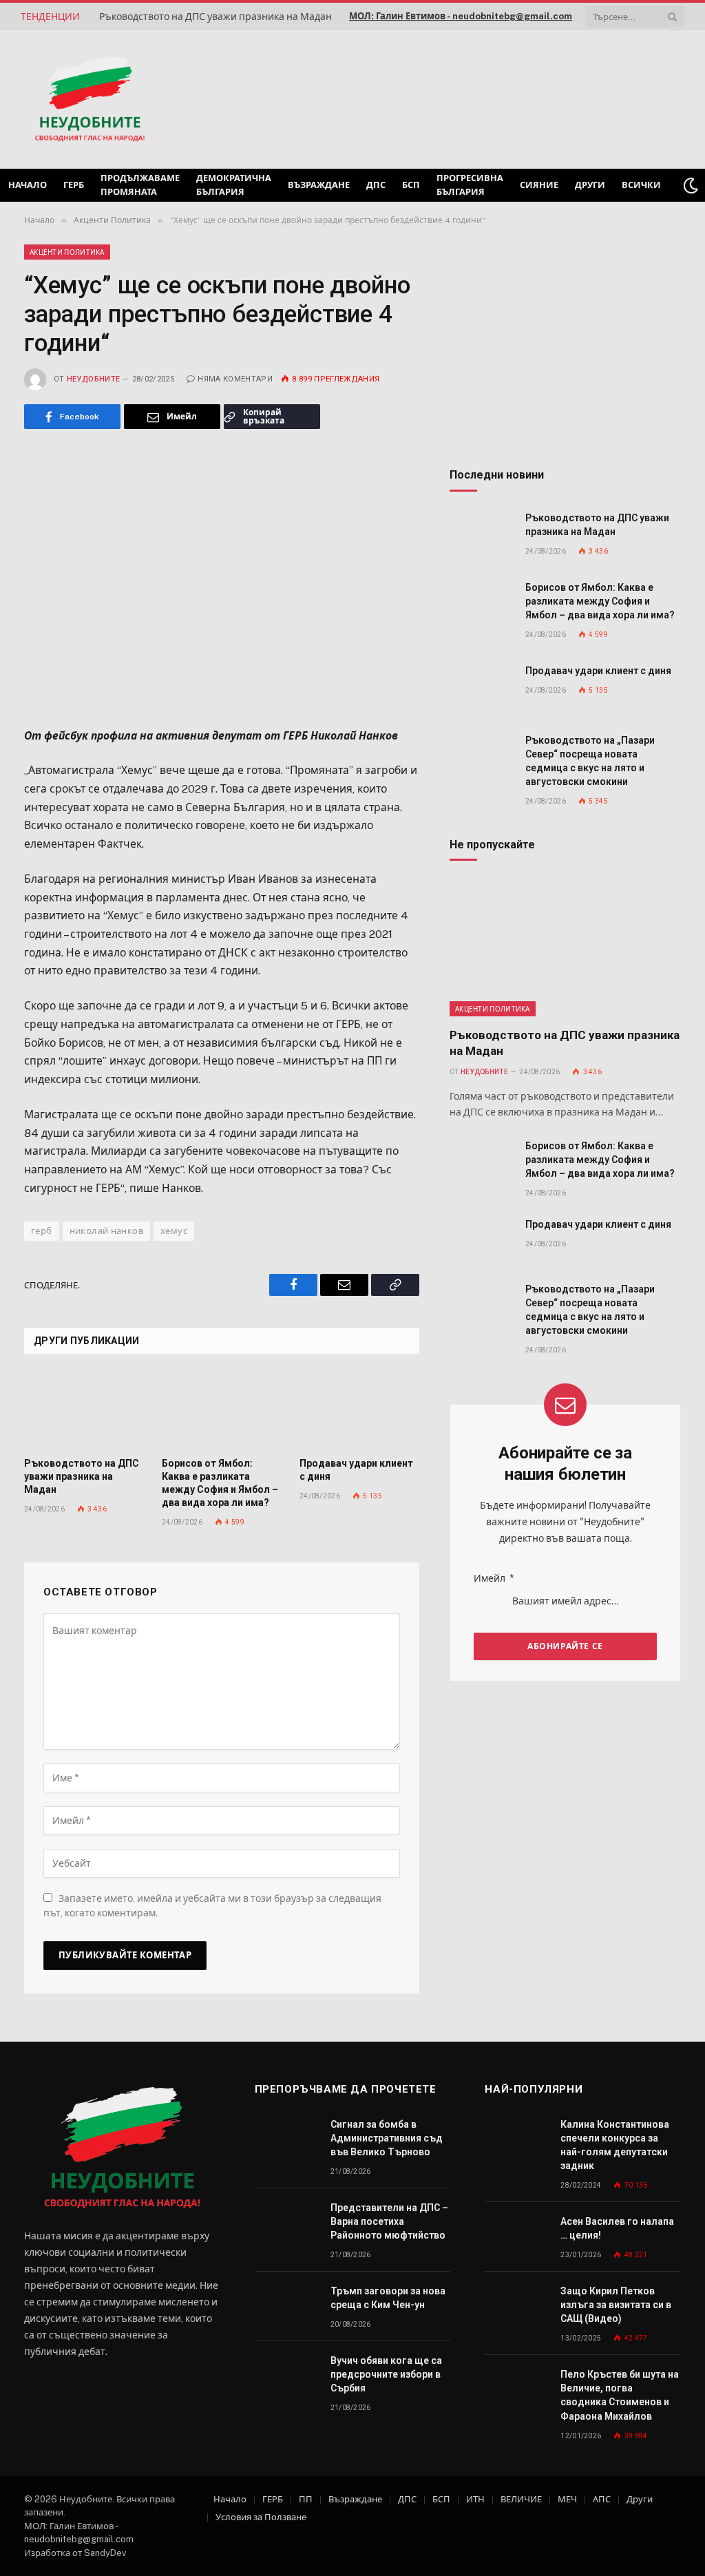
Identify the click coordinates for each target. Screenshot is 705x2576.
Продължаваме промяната (140, 185)
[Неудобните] (90, 100)
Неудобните (93, 379)
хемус (174, 1231)
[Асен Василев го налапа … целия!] (516, 2237)
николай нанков (106, 1231)
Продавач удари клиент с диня (356, 1470)
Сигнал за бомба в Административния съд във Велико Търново (387, 2138)
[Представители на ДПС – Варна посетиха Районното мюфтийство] (286, 2223)
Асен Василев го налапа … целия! (617, 2228)
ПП (306, 2499)
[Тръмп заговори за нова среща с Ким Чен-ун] (286, 2306)
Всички (641, 185)
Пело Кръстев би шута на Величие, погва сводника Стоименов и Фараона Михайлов (620, 2395)
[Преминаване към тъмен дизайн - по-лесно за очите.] (691, 185)
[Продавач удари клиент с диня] (359, 1410)
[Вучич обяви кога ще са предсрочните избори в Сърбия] (286, 2376)
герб (42, 1231)
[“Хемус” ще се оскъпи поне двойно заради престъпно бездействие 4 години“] (222, 575)
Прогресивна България (470, 185)
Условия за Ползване (261, 2517)
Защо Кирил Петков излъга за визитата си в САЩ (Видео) (616, 2305)
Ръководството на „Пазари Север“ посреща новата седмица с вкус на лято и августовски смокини (590, 761)
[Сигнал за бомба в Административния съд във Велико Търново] (286, 2140)
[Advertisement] (508, 98)
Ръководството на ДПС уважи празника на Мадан (215, 17)
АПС (602, 2499)
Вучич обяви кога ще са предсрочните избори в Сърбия (386, 2374)
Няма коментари (235, 379)
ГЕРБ (74, 185)
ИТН (475, 2499)
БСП (411, 185)
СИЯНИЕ (539, 185)
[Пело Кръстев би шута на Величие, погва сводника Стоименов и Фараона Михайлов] (516, 2390)
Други (590, 185)
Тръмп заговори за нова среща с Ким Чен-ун (388, 2298)
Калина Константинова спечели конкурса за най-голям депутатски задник (615, 2145)
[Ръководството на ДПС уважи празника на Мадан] (84, 1410)
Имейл (494, 1578)
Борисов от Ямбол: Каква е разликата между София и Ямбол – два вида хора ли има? (220, 1483)
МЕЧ (567, 2499)
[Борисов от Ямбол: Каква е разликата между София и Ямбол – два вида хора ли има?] (222, 1410)
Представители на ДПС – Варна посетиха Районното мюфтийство (389, 2221)
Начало (28, 185)
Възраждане (319, 185)
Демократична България (234, 185)
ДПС (376, 185)
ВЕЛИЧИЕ (521, 2499)
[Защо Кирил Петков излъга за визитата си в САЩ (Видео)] (516, 2306)
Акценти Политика (67, 252)
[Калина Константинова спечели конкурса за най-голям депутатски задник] (516, 2140)
